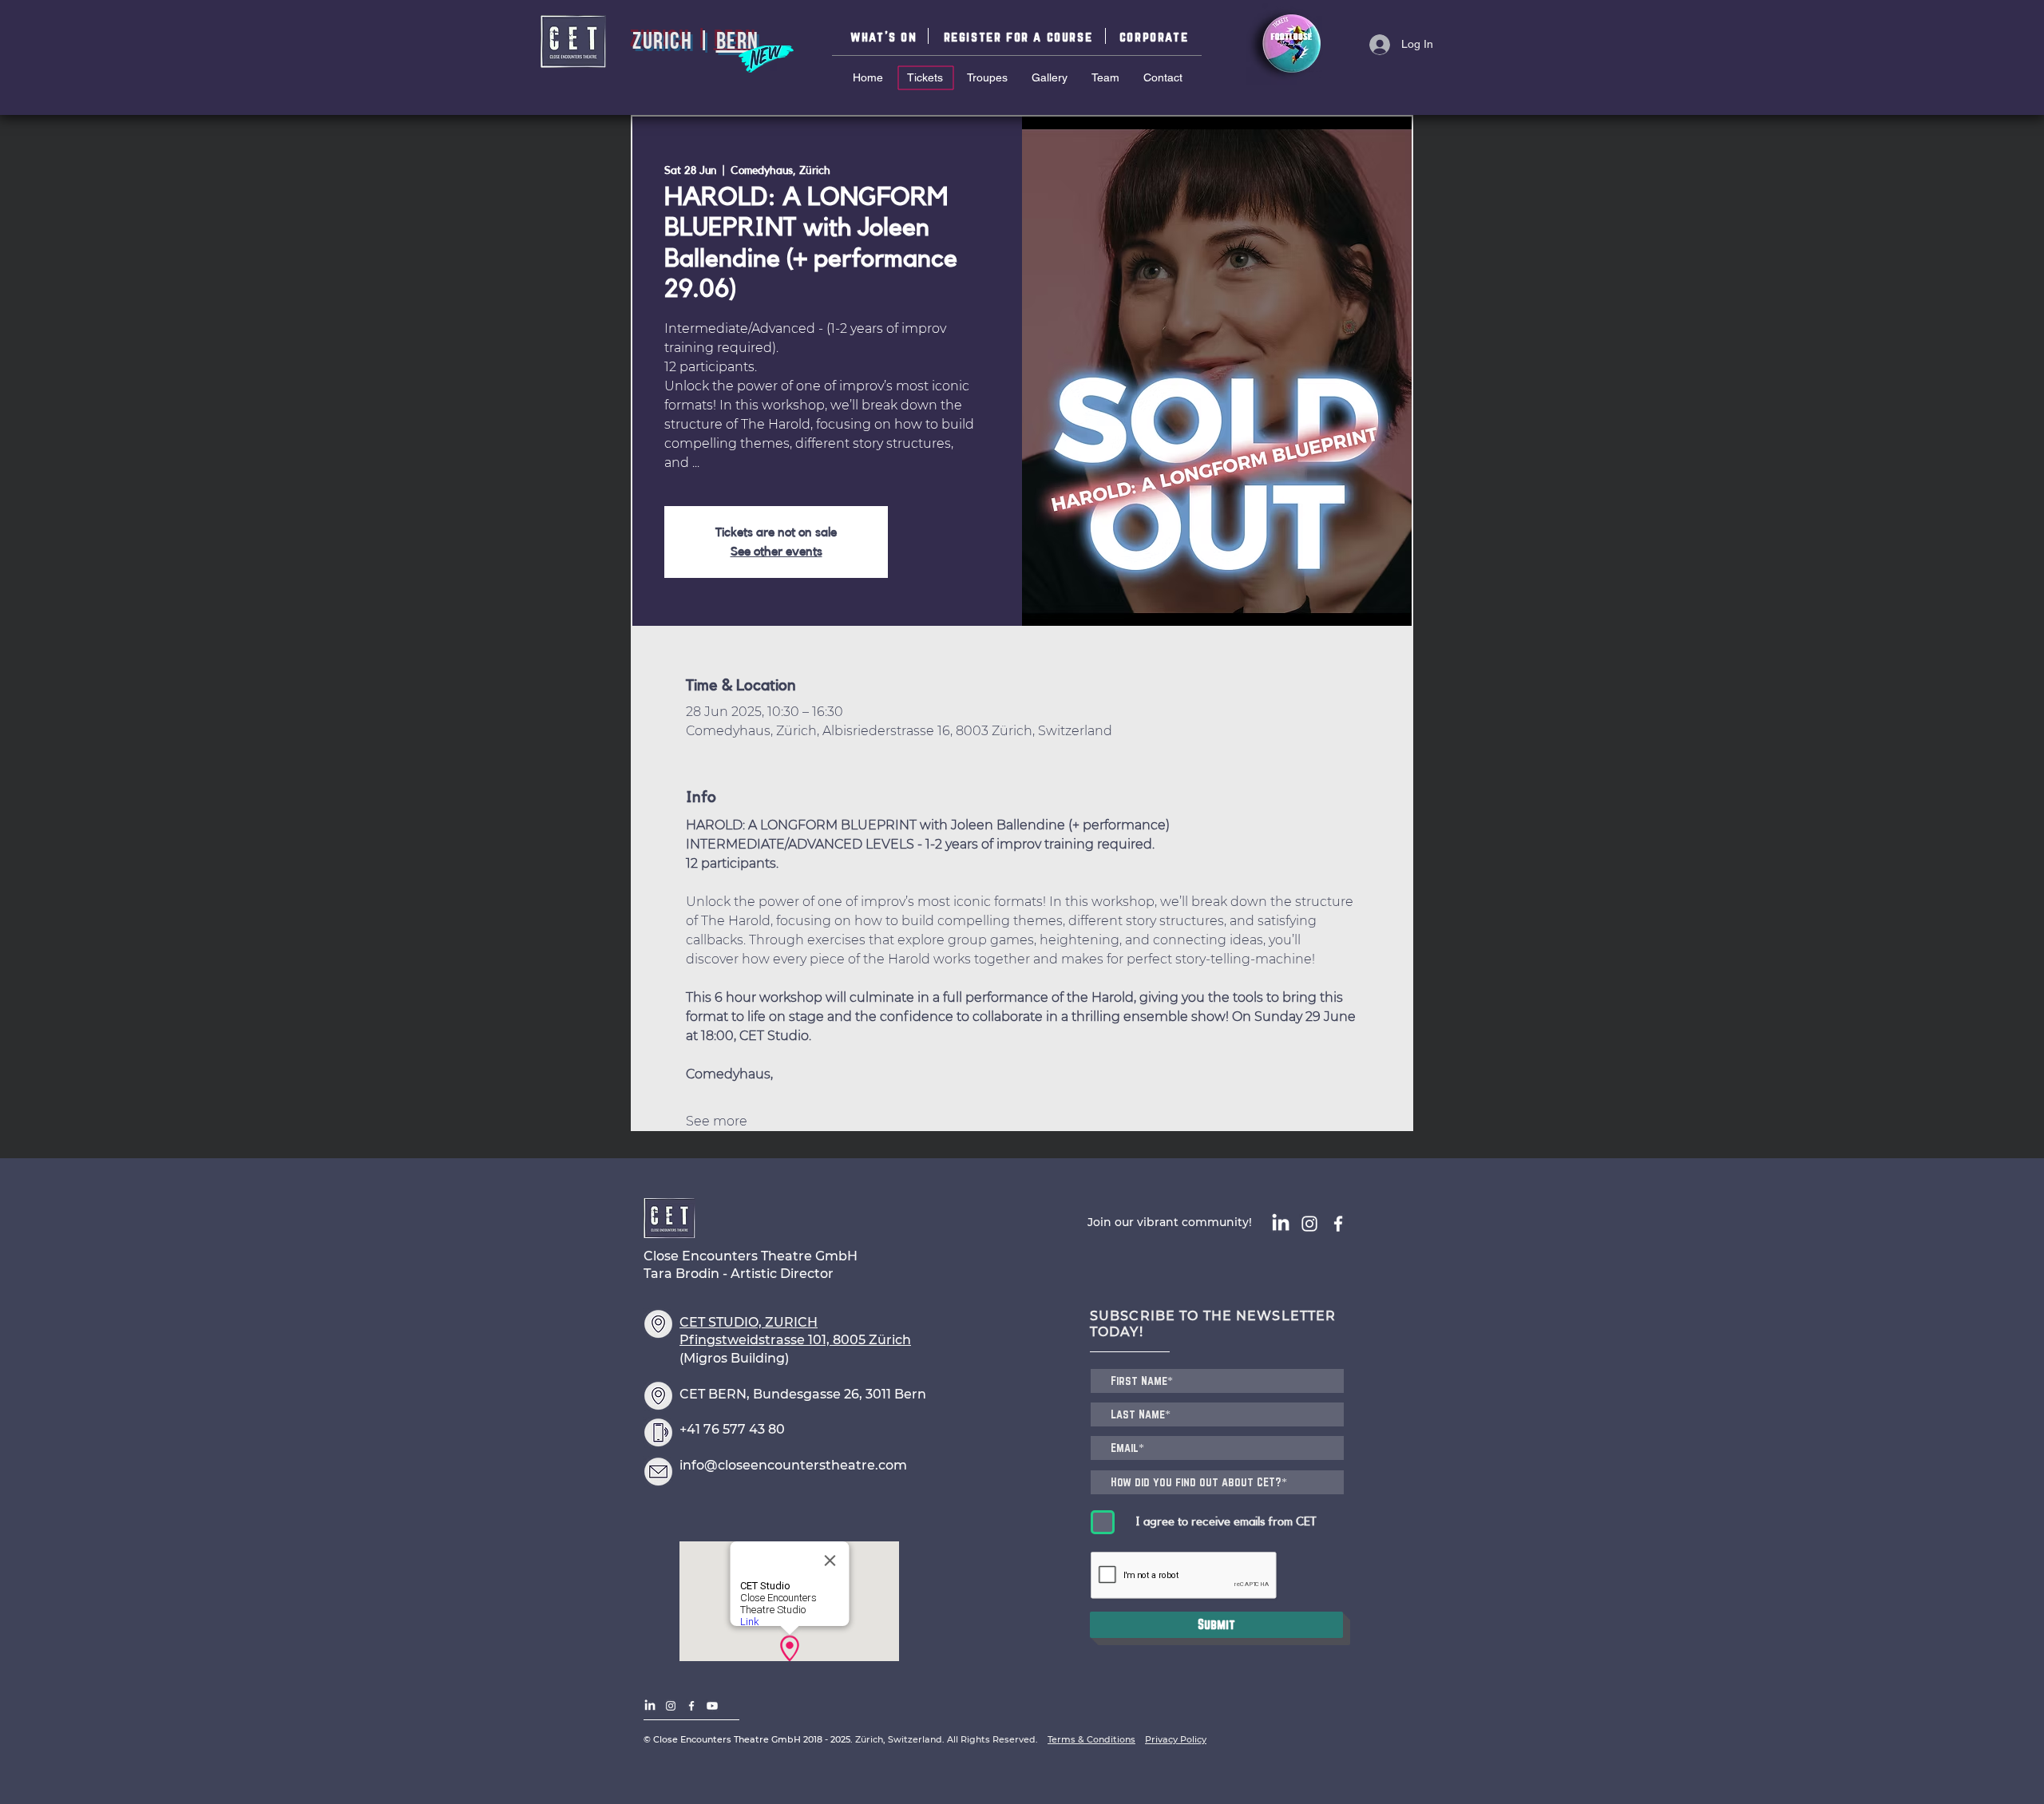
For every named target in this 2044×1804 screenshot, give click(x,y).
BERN (738, 43)
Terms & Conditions (1091, 1739)
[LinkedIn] (1281, 1224)
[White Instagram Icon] (1309, 1224)
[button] (1020, 36)
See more (717, 1121)
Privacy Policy (1176, 1739)
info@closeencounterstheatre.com (793, 1465)
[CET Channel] (712, 1706)
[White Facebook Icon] (1338, 1224)
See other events (776, 552)
